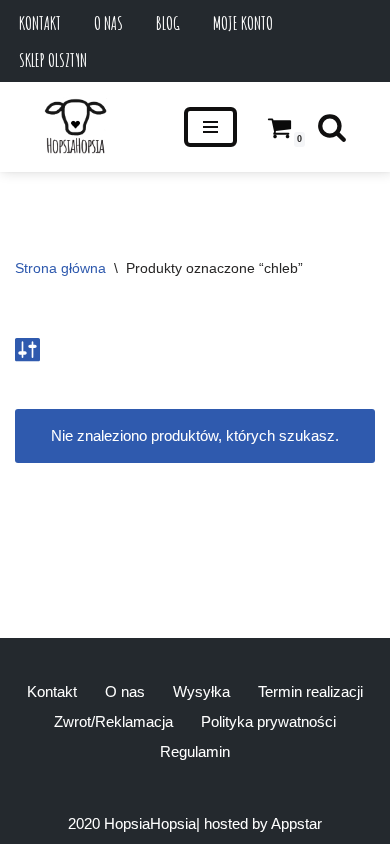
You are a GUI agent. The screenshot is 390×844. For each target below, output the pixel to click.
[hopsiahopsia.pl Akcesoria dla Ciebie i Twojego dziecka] (75, 127)
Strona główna (60, 268)
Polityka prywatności (268, 721)
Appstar (296, 823)
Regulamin (195, 751)
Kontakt (40, 23)
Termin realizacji (310, 691)
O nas (108, 23)
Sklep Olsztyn (53, 60)
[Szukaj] (332, 127)
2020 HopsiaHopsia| (134, 823)
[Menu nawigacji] (210, 127)
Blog (168, 23)
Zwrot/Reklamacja (113, 721)
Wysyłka (201, 691)
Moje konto (243, 23)
